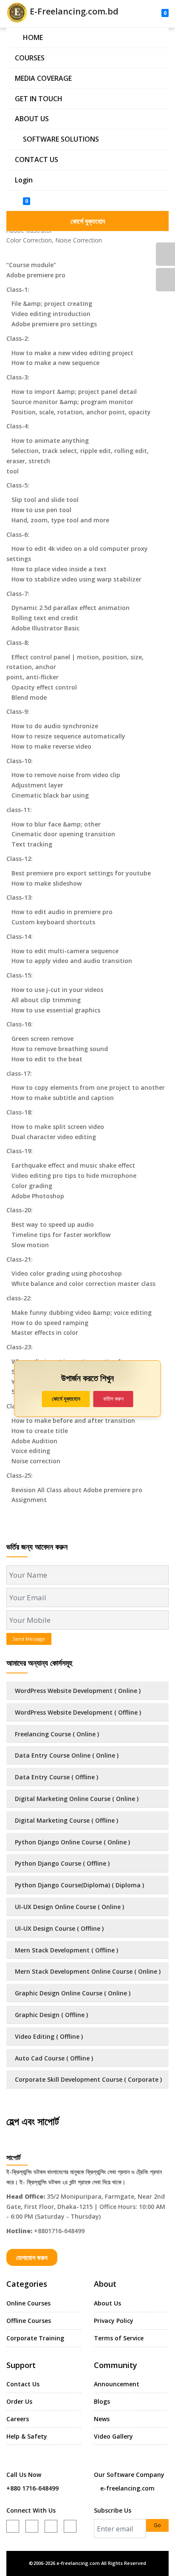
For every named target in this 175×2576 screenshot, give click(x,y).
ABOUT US (32, 119)
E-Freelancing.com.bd (73, 11)
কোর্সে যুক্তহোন (88, 221)
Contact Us (23, 2384)
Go (157, 2525)
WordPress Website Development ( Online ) (78, 1691)
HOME (33, 37)
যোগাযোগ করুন (32, 2257)
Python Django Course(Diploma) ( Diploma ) (79, 1885)
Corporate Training (35, 2338)
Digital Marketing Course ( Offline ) (66, 1820)
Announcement (117, 2384)
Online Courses (28, 2303)
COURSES (30, 58)
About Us (107, 2303)
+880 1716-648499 (32, 2488)
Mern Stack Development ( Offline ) (66, 1950)
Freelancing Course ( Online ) (57, 1734)
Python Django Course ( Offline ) (62, 1863)
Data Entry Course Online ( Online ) (67, 1755)
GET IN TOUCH (39, 99)
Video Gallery (113, 2436)
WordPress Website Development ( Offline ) (78, 1712)
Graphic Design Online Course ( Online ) (73, 1993)
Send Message (29, 1639)
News (102, 2419)
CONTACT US (37, 160)
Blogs (102, 2401)
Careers (18, 2419)
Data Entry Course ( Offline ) (56, 1777)
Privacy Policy (114, 2321)
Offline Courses (29, 2321)
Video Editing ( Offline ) (49, 2036)
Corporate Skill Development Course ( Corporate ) (88, 2079)
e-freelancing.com (127, 2488)
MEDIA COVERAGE (43, 78)
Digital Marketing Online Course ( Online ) (77, 1799)
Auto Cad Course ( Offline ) (54, 2058)
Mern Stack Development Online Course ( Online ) (88, 1971)
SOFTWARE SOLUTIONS (61, 139)
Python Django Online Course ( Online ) (72, 1842)
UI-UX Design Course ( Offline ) (59, 1928)
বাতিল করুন (113, 1399)
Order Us (19, 2401)
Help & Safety (27, 2436)
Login (24, 180)
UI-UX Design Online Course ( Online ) (69, 1907)
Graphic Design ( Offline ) (51, 2015)
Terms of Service (119, 2338)
